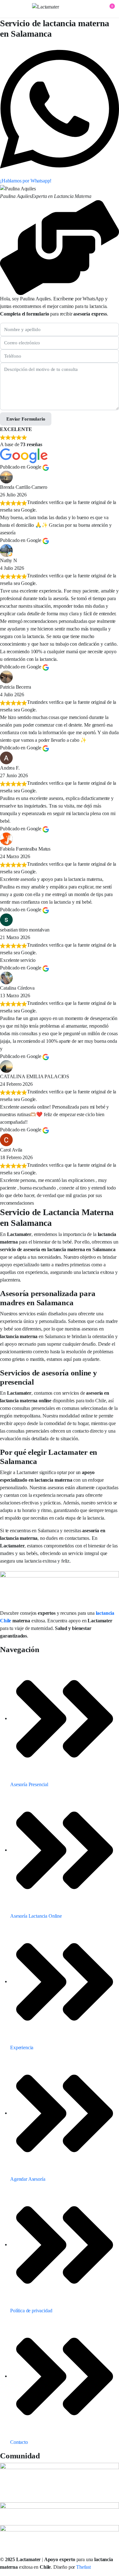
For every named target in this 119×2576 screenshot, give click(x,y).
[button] (108, 9)
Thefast (83, 2567)
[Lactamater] (60, 9)
